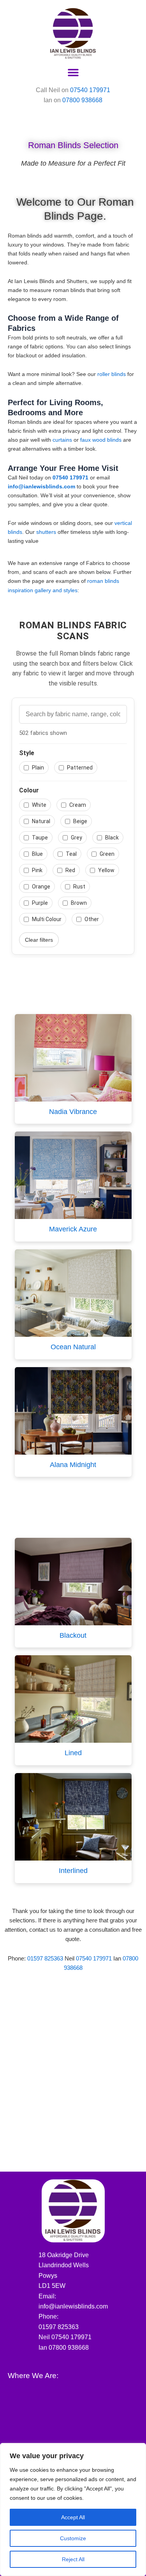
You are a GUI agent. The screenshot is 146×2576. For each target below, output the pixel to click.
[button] (73, 73)
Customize (73, 2538)
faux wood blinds (102, 440)
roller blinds (112, 374)
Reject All (73, 2559)
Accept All (73, 2517)
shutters (46, 532)
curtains (62, 440)
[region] (73, 2510)
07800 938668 (82, 100)
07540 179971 (90, 90)
